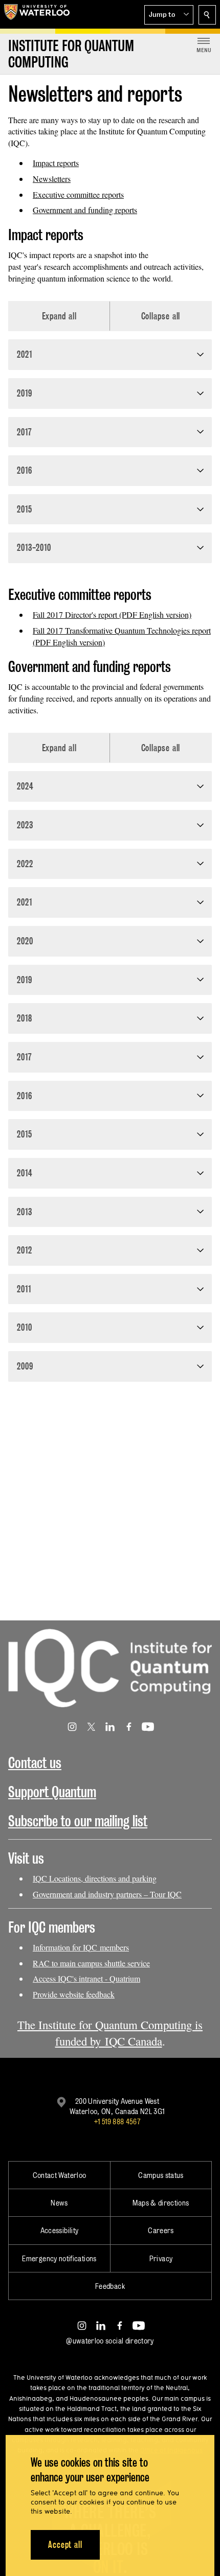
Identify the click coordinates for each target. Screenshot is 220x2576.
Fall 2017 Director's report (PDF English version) (112, 614)
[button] (169, 15)
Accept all (65, 2545)
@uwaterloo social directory (110, 2341)
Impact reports (56, 163)
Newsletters (52, 179)
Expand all (59, 316)
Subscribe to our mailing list (78, 1821)
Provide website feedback (74, 1994)
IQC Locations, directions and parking (95, 1878)
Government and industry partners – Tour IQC (107, 1894)
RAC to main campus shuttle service (91, 1963)
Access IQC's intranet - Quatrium (86, 1978)
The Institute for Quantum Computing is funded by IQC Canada (110, 2033)
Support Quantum (52, 1792)
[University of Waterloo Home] (37, 14)
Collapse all (161, 316)
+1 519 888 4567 (117, 2121)
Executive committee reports (78, 194)
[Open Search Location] (207, 15)
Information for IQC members (81, 1947)
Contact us (35, 1763)
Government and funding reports (85, 210)
